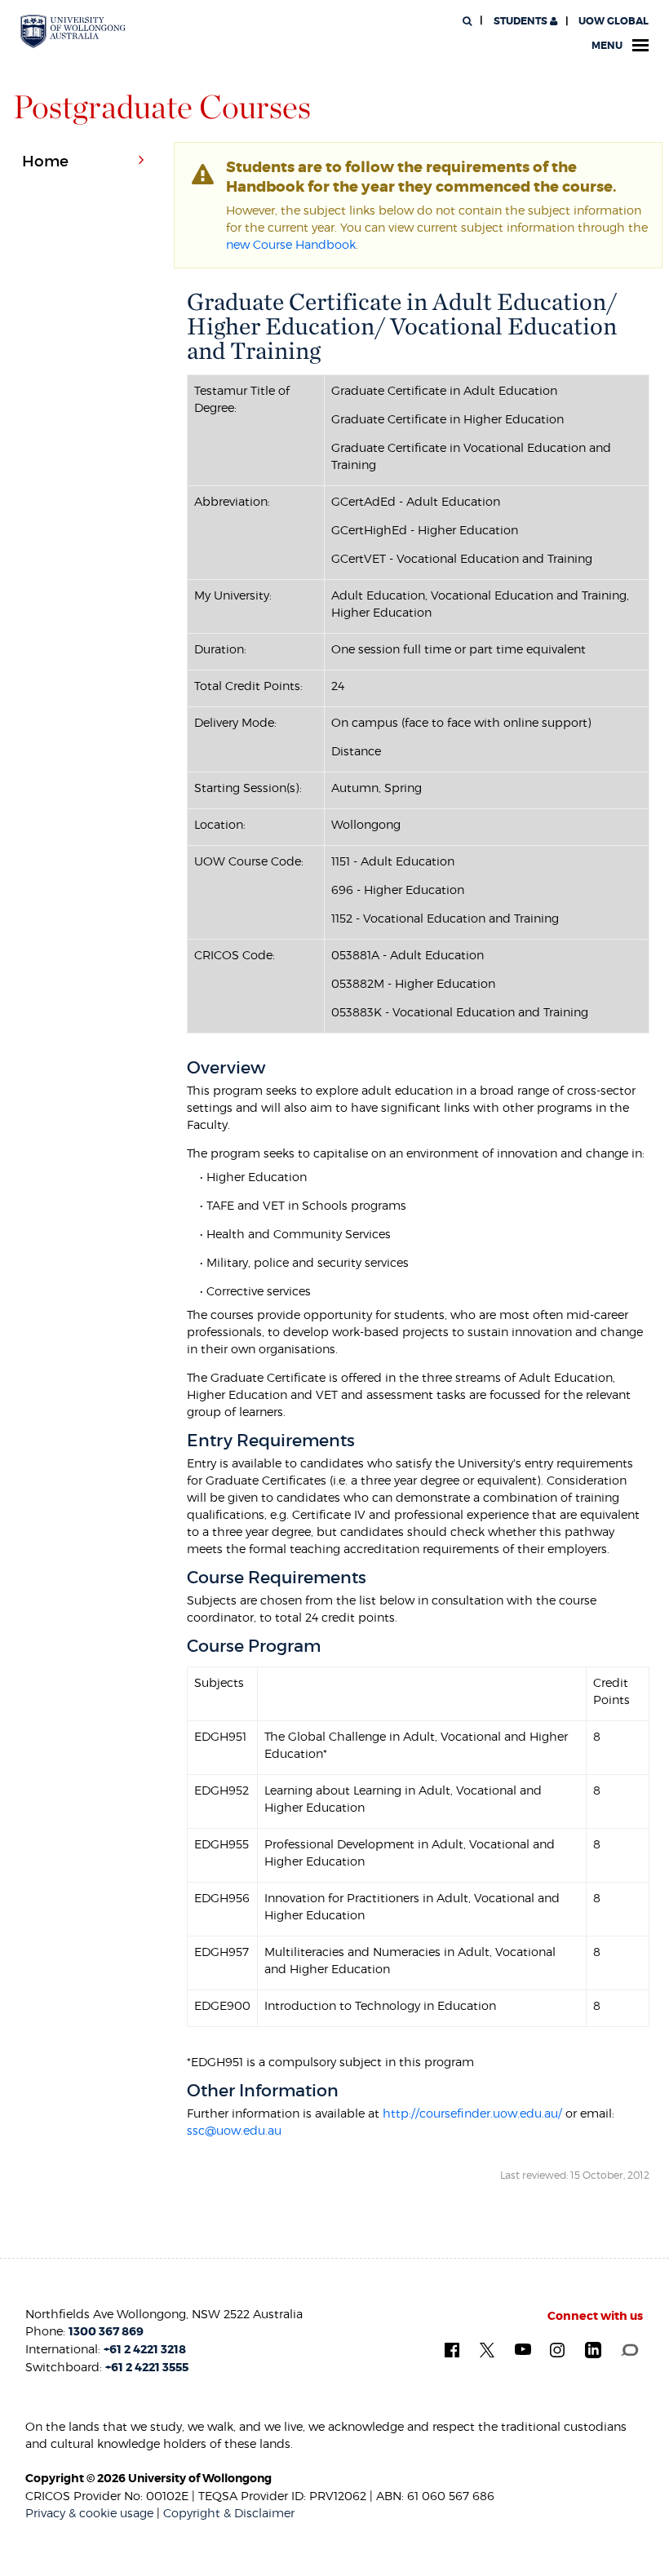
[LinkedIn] (593, 2349)
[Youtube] (523, 2348)
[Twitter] (487, 2349)
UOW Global (614, 21)
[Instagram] (557, 2349)
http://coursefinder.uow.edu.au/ (472, 2113)
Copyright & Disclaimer (229, 2513)
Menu (607, 46)
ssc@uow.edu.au (234, 2130)
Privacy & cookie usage (89, 2513)
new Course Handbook (291, 244)
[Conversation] (629, 2348)
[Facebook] (452, 2349)
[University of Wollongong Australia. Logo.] (73, 32)
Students (521, 21)
